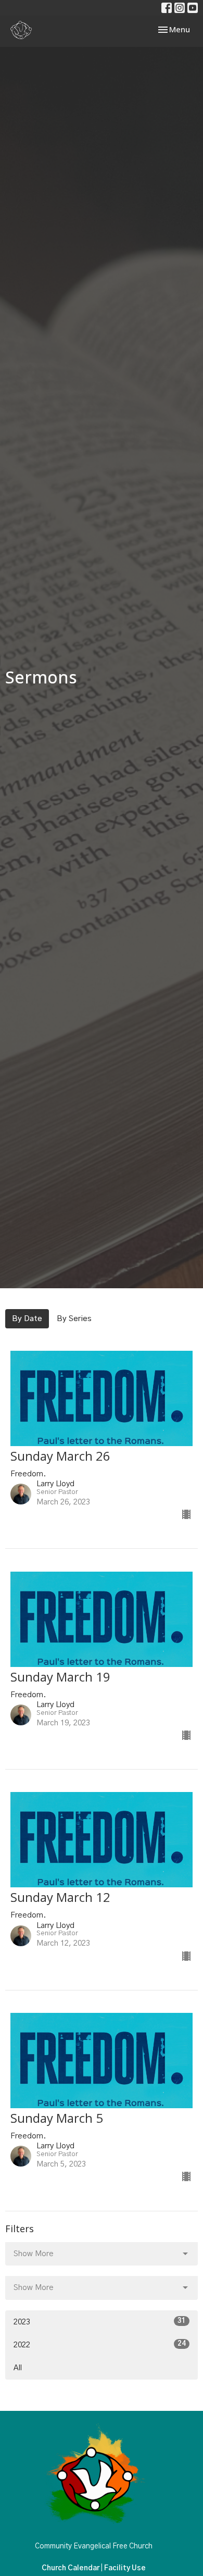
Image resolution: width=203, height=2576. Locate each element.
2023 (100, 2322)
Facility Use (125, 2568)
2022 (100, 2345)
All (18, 2368)
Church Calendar (71, 2568)
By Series (74, 1319)
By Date (27, 1319)
